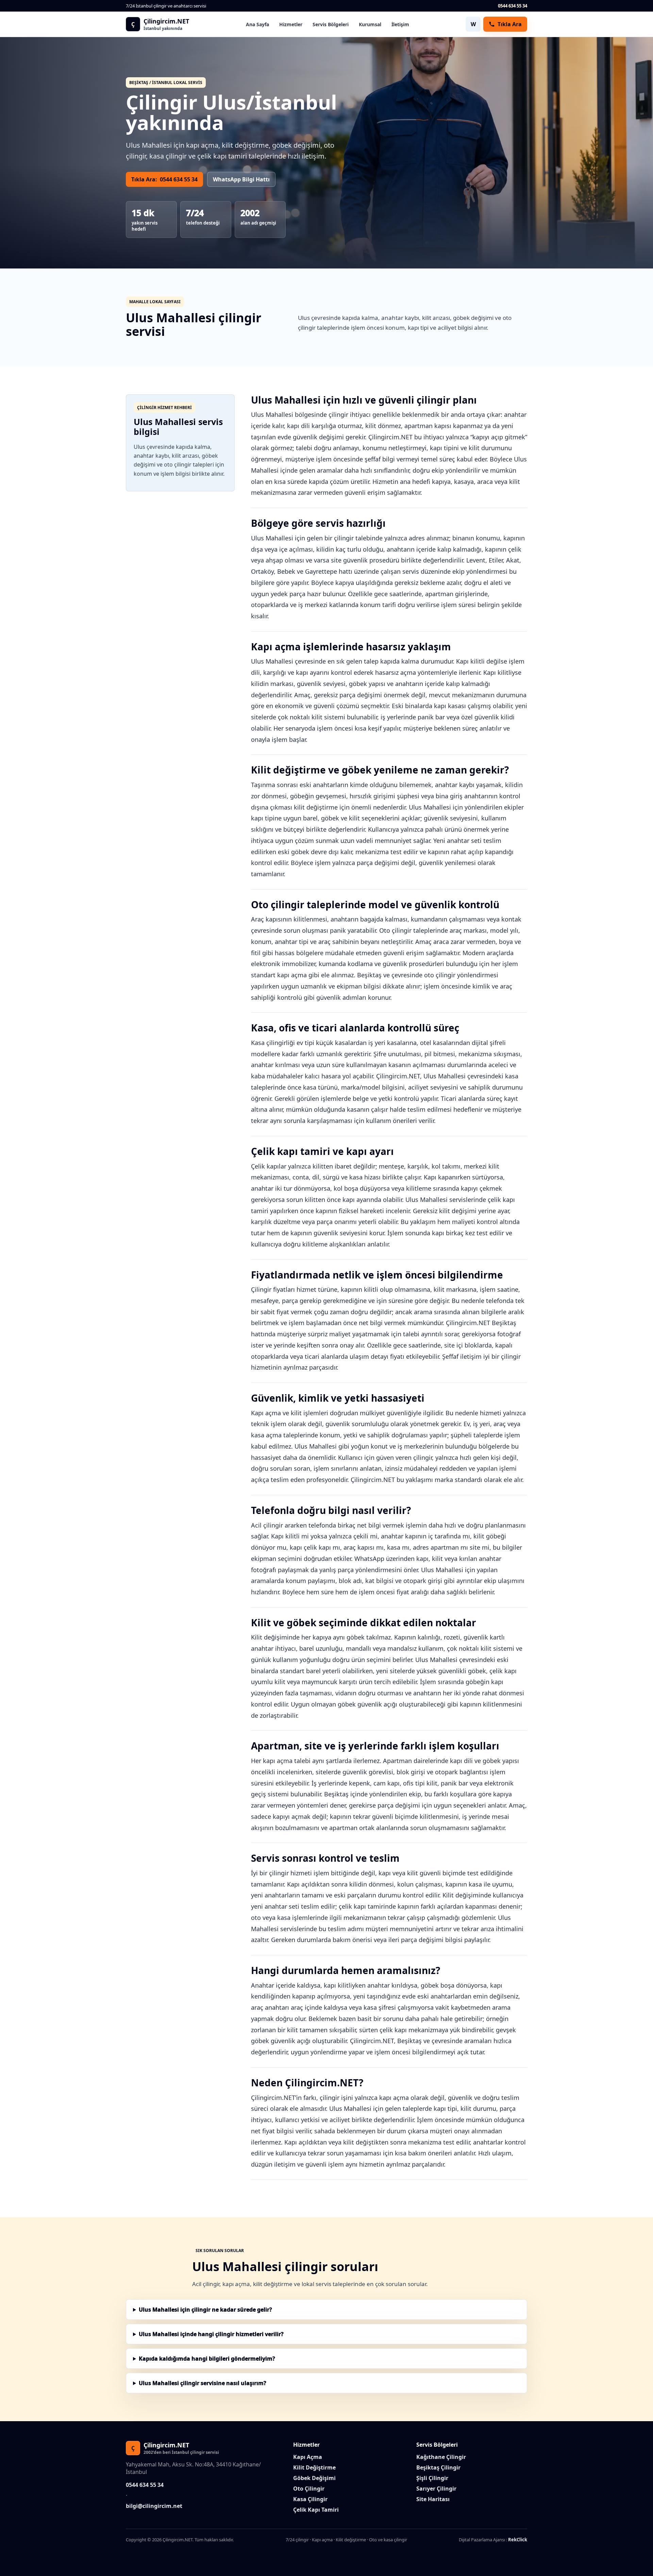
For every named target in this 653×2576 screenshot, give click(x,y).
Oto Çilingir (309, 2489)
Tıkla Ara (510, 24)
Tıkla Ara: (164, 179)
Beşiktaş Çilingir (438, 2467)
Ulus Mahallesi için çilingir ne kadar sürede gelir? (205, 2310)
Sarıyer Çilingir (436, 2489)
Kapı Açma (308, 2457)
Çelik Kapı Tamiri (316, 2510)
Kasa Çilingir (310, 2499)
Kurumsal (370, 24)
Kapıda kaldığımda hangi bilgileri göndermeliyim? (207, 2359)
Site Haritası (433, 2499)
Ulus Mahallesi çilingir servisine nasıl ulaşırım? (203, 2383)
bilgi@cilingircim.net (154, 2506)
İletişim (400, 24)
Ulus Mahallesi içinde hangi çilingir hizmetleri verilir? (211, 2334)
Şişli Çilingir (432, 2478)
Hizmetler (291, 24)
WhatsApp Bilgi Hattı (241, 179)
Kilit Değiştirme (314, 2467)
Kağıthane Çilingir (441, 2457)
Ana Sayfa (257, 24)
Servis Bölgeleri (331, 24)
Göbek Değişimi (314, 2478)
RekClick (518, 2540)
